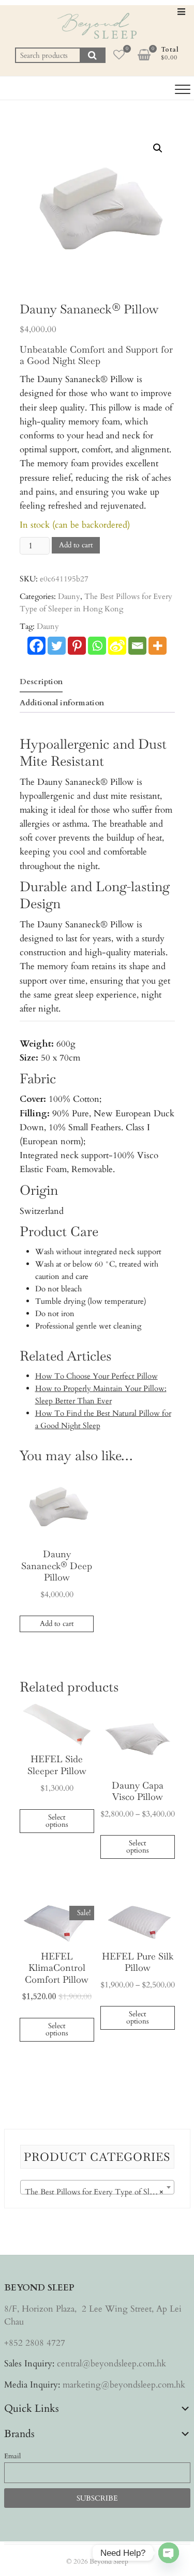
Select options (57, 1821)
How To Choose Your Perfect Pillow (96, 1376)
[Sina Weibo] (117, 646)
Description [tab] (41, 682)
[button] (158, 148)
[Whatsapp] (97, 646)
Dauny (69, 596)
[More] (158, 646)
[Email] (137, 646)
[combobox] (97, 2187)
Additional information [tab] (62, 703)
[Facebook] (36, 646)
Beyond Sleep (109, 2562)
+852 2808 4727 (35, 2343)
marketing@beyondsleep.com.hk (124, 2385)
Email (12, 2456)
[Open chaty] (169, 2553)
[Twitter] (57, 646)
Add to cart (76, 545)
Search (93, 55)
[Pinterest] (77, 646)
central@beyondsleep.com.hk (111, 2364)
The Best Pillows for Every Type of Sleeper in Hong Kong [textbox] (99, 2192)
